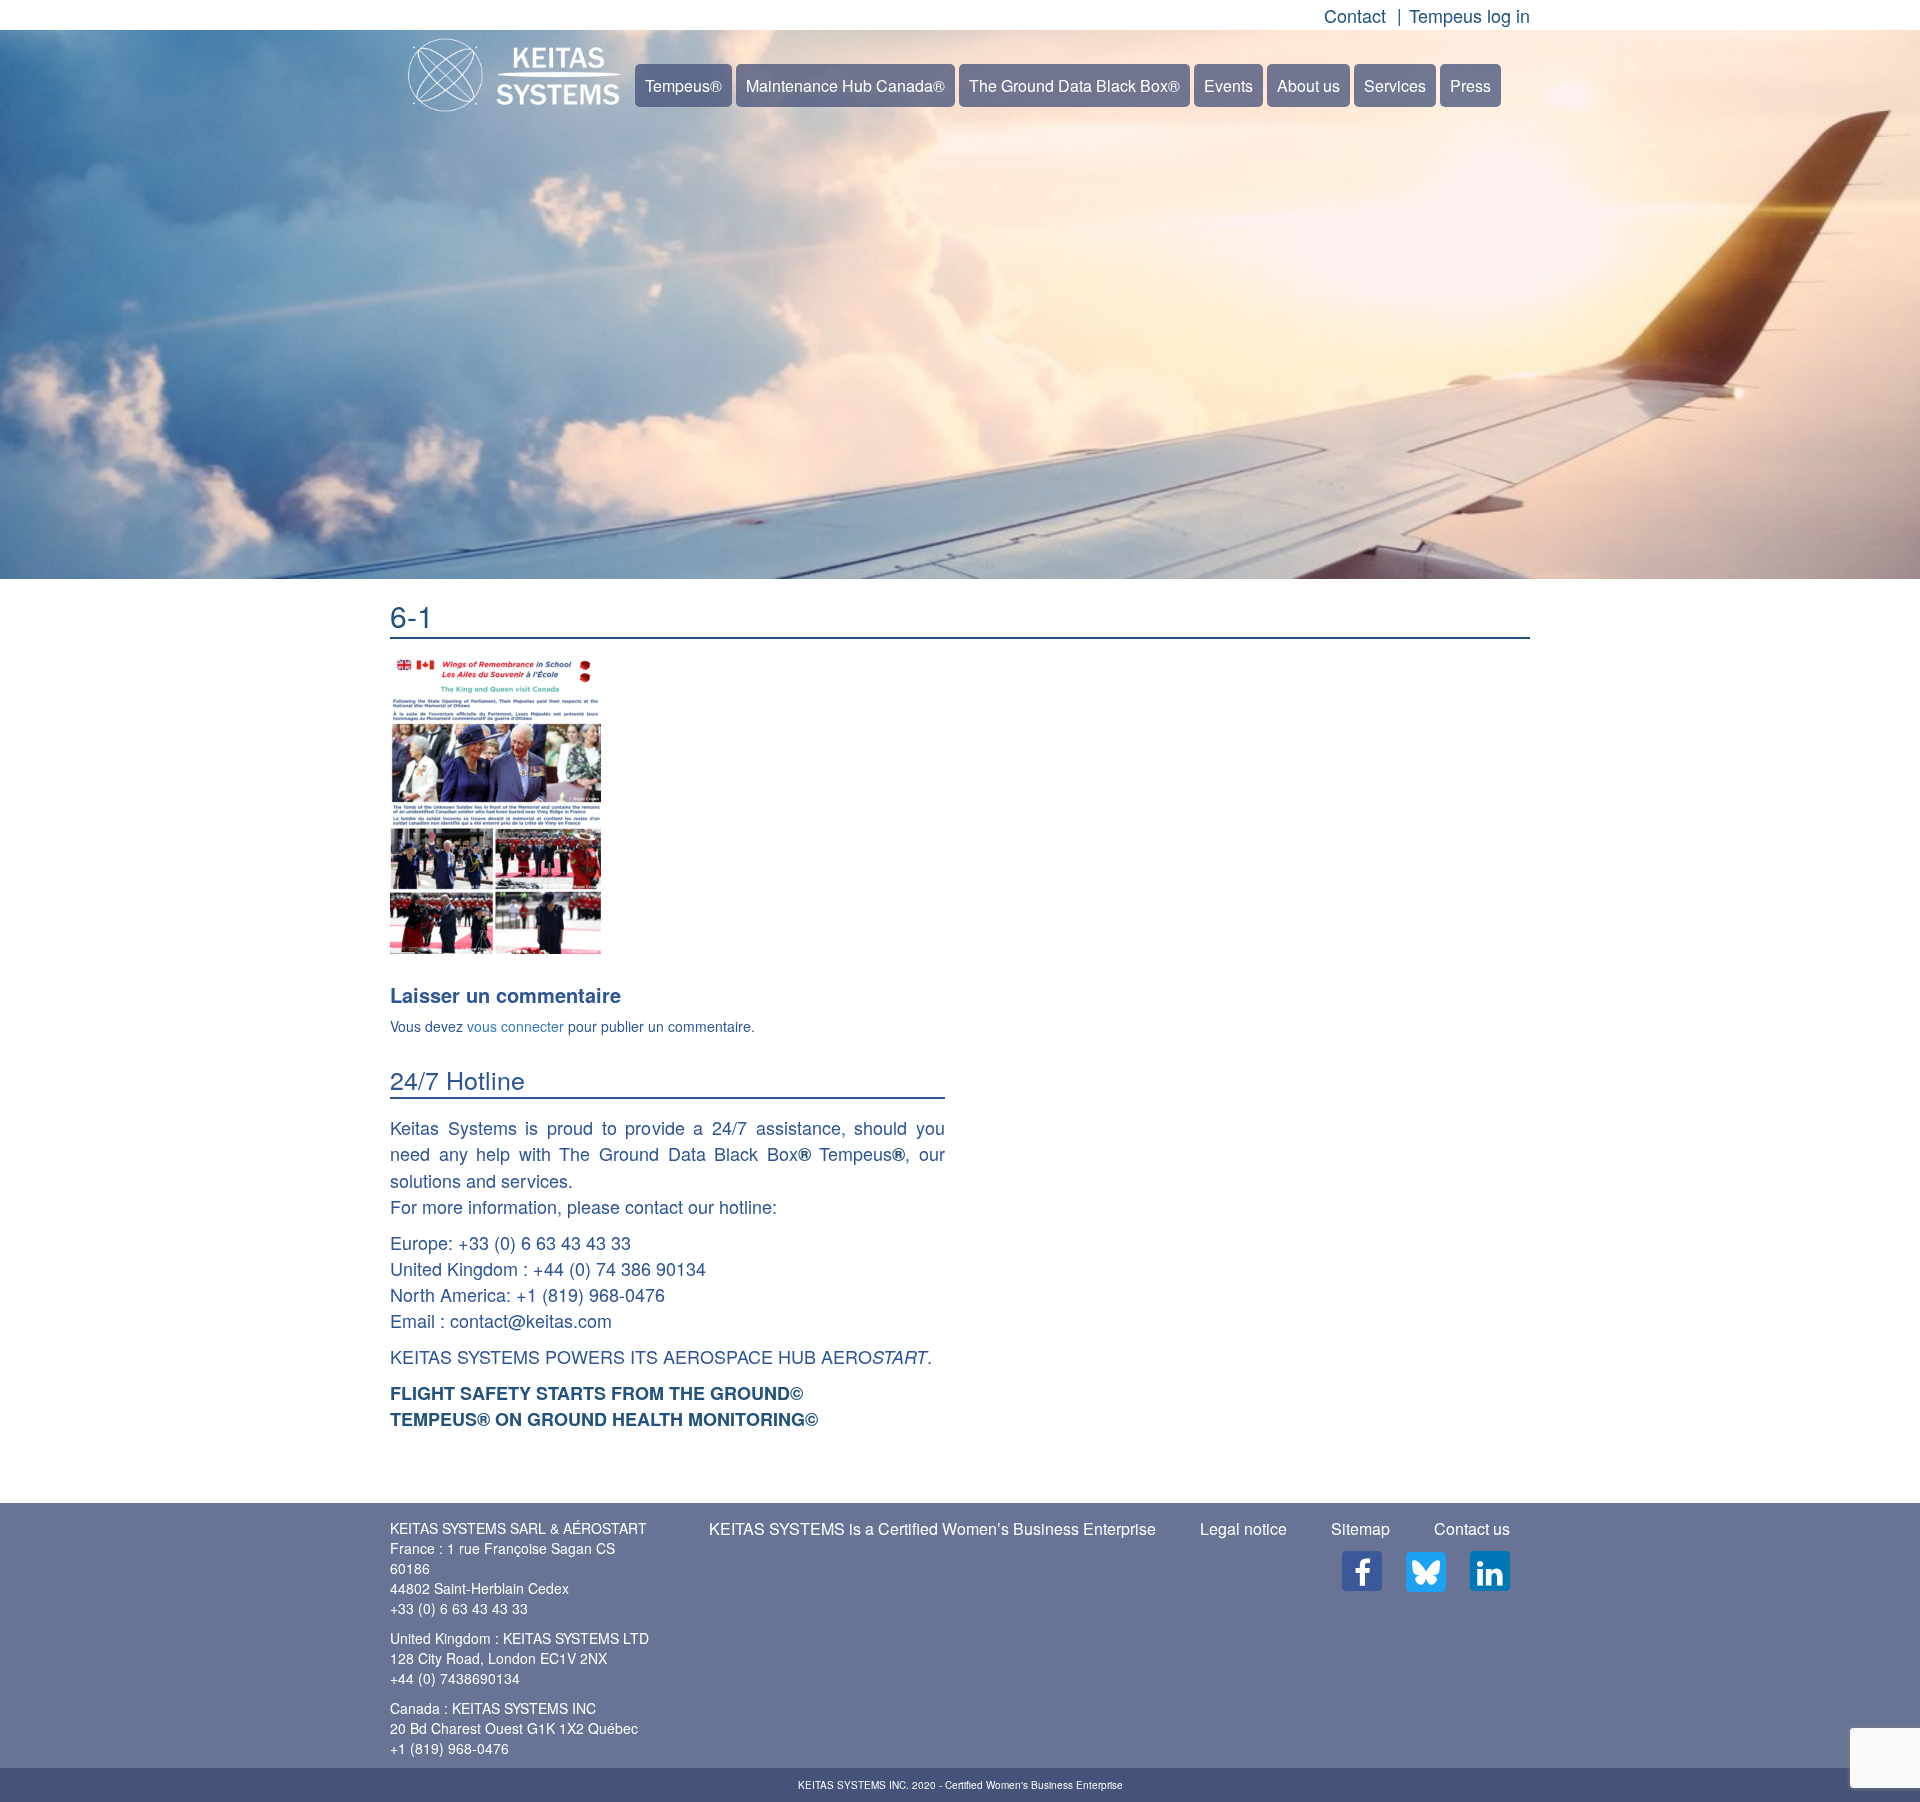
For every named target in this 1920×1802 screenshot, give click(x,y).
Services (1395, 85)
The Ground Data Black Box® (1074, 85)
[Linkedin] (1490, 1571)
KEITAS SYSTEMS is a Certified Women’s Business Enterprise (932, 1528)
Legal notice (1243, 1528)
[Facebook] (1362, 1571)
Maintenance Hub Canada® (845, 85)
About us (1308, 85)
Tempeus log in (1469, 15)
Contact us (1472, 1528)
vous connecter (515, 1026)
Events (1228, 85)
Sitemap (1360, 1528)
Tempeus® (683, 85)
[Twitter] (1426, 1572)
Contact (1355, 15)
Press (1470, 85)
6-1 (412, 615)
